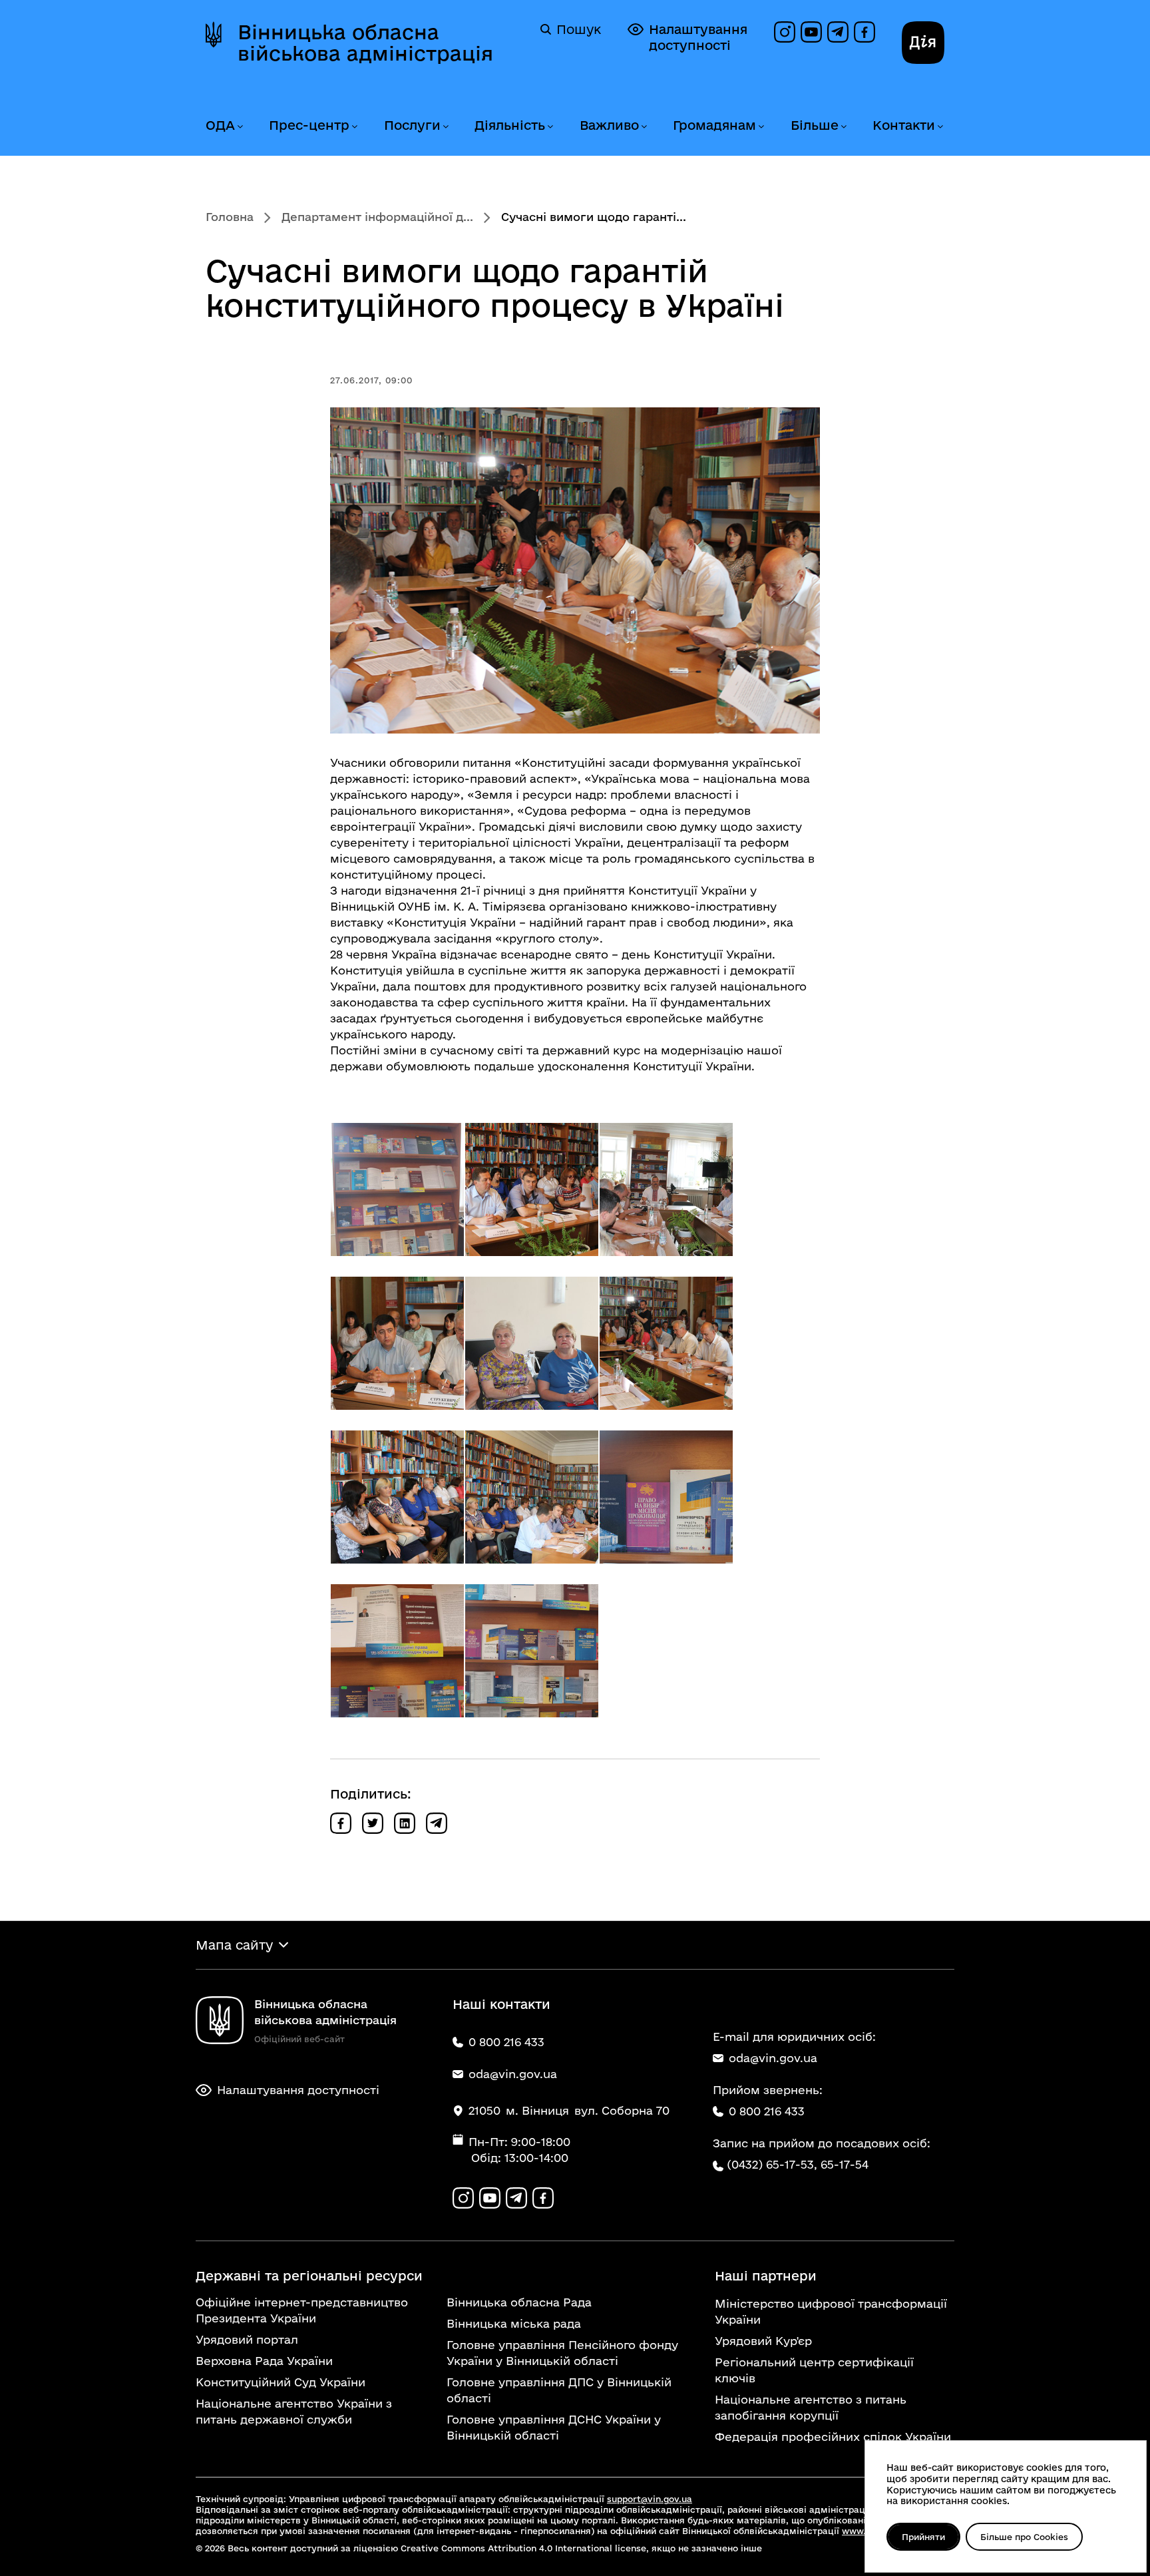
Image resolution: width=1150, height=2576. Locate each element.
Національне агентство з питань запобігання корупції (811, 2407)
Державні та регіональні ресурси (309, 2276)
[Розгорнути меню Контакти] (940, 127)
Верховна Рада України (264, 2361)
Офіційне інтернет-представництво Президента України (302, 2310)
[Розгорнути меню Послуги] (445, 127)
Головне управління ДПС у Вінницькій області (559, 2390)
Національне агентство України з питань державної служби (294, 2411)
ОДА (220, 125)
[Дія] (923, 43)
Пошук (579, 29)
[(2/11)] (532, 1189)
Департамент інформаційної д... (377, 217)
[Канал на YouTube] (811, 32)
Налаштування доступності (698, 37)
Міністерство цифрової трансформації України (831, 2311)
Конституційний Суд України (281, 2382)
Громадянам (714, 125)
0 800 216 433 (767, 2111)
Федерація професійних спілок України (833, 2437)
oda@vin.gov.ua (773, 2058)
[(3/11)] (666, 1189)
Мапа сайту (234, 1945)
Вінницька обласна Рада (519, 2302)
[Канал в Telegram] (838, 32)
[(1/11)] (397, 1189)
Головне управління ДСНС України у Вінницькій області (554, 2427)
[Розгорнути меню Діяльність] (550, 127)
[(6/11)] (666, 1343)
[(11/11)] (532, 1651)
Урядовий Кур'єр (763, 2341)
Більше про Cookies (1024, 2537)
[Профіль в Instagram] (785, 32)
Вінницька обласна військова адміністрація (365, 43)
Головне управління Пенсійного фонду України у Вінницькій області (562, 2353)
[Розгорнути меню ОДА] (240, 127)
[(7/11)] (397, 1497)
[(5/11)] (532, 1343)
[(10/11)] (397, 1651)
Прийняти (923, 2537)
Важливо (609, 125)
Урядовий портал (247, 2339)
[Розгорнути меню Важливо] (644, 127)
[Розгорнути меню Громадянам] (761, 127)
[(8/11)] (532, 1497)
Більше (815, 125)
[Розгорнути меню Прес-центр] (354, 127)
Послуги (412, 125)
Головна (230, 217)
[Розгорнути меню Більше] (843, 127)
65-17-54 (845, 2164)
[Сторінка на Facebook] (864, 32)
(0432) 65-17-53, (772, 2164)
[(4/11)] (397, 1343)
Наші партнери (766, 2276)
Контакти (904, 125)
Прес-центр (309, 125)
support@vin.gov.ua (650, 2499)
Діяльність (510, 125)
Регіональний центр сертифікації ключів (814, 2370)
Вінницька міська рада (514, 2323)
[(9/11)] (666, 1497)
